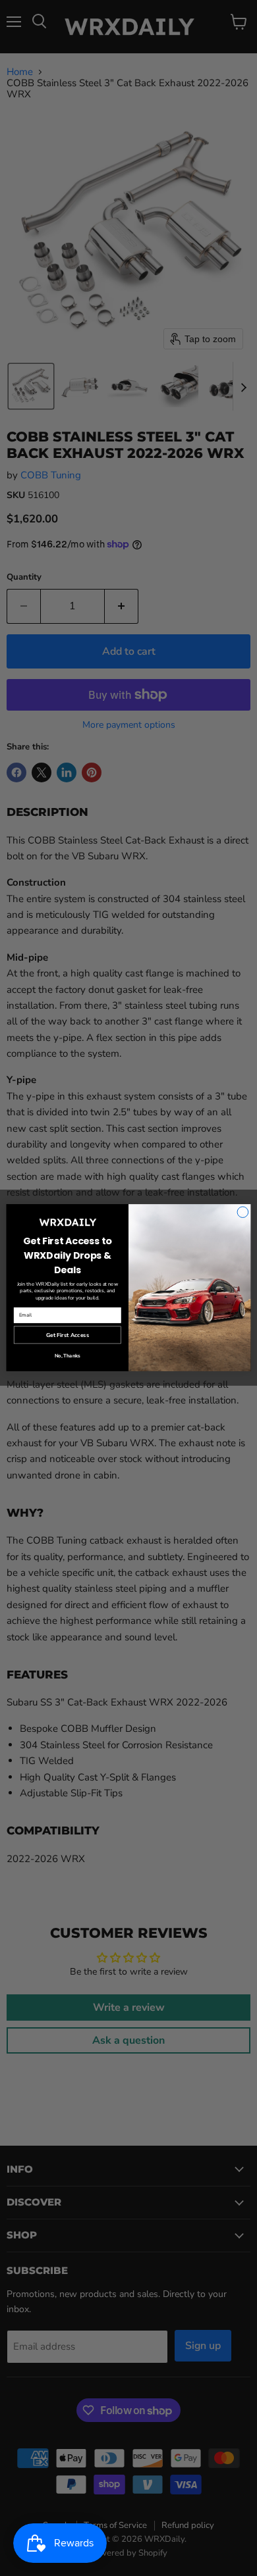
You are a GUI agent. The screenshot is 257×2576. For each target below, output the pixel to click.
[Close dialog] (243, 1212)
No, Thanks (68, 1356)
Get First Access (68, 1335)
